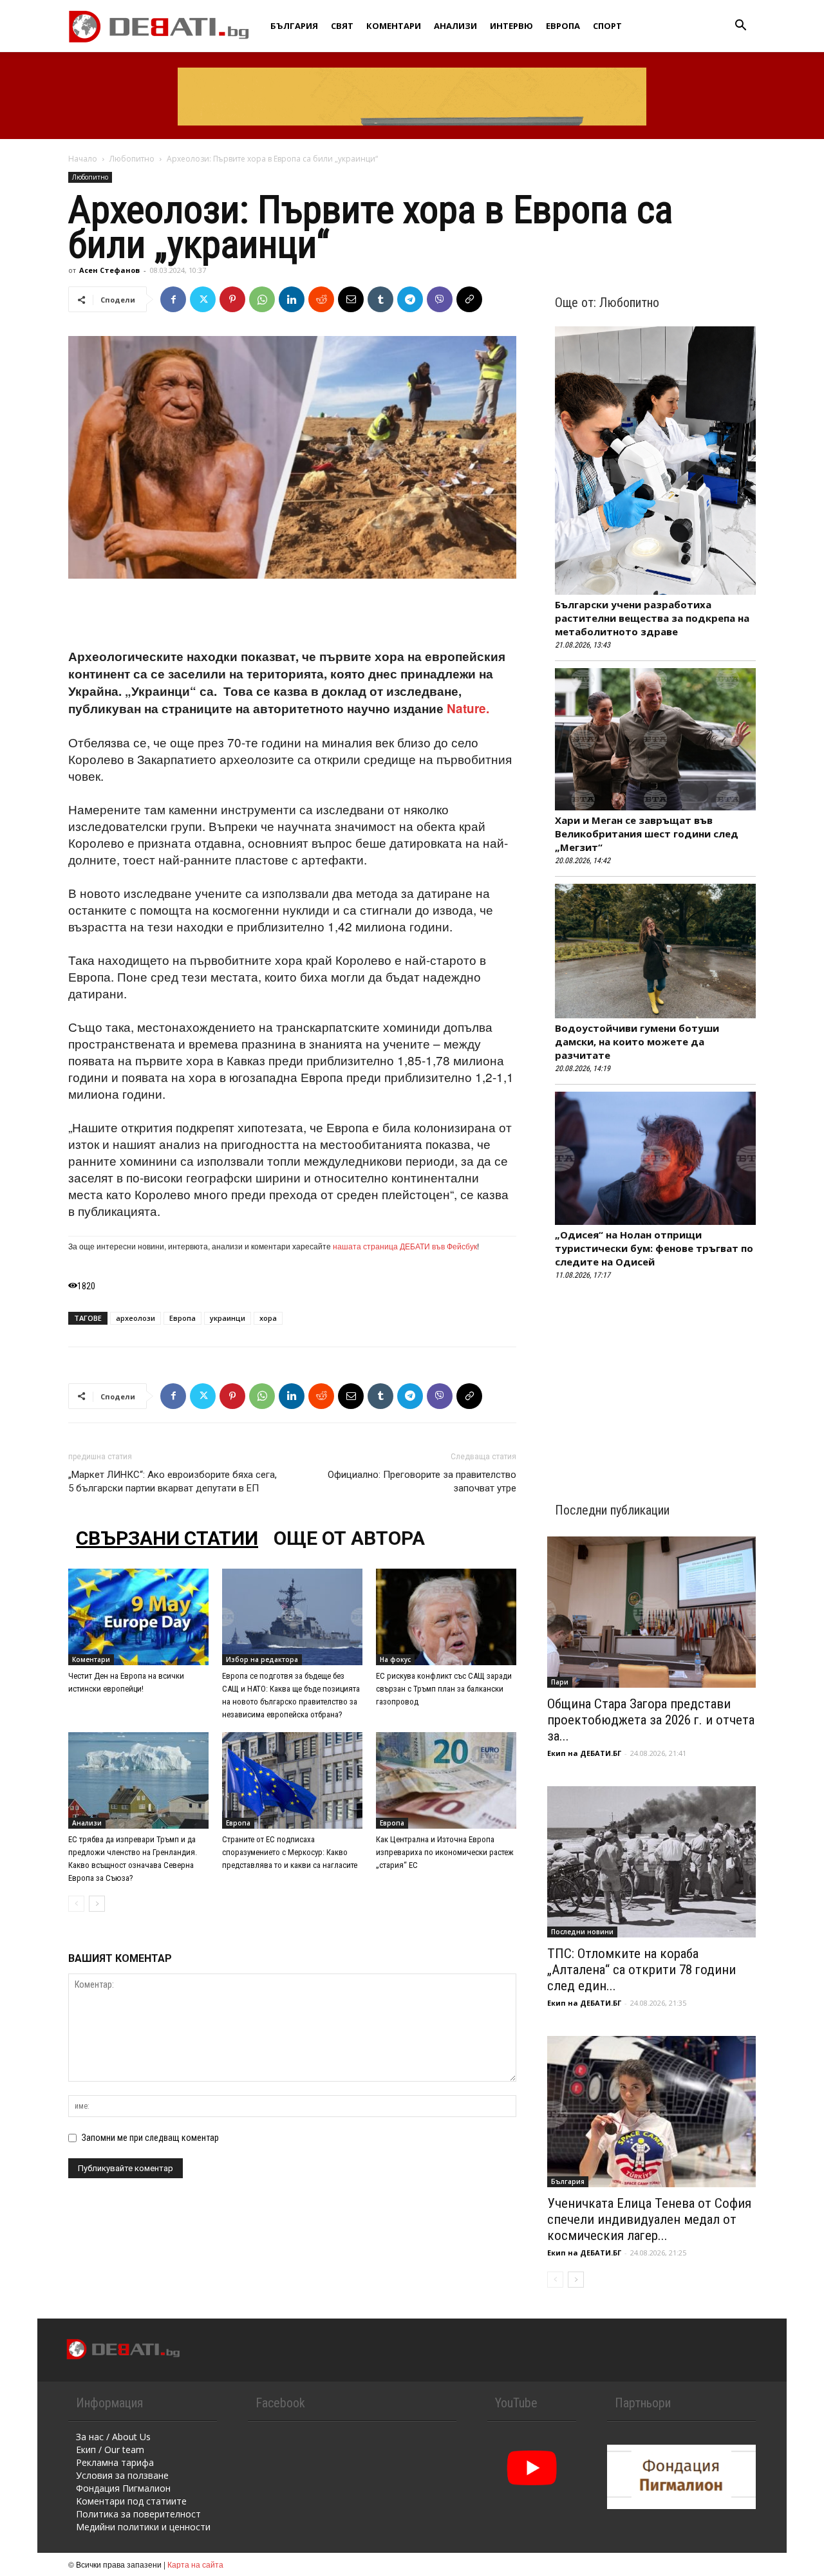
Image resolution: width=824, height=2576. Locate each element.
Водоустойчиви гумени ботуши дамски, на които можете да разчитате (637, 1041)
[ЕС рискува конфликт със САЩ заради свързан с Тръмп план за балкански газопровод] (446, 1617)
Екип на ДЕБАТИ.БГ (584, 1753)
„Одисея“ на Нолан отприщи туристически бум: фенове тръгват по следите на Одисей (654, 1248)
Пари (560, 1682)
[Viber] (440, 299)
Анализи (455, 26)
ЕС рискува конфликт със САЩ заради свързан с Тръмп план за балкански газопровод (444, 1689)
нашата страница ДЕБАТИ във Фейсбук (405, 1246)
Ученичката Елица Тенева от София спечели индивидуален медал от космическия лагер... (649, 2219)
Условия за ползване (122, 2475)
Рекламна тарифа (115, 2462)
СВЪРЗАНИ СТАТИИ (167, 1538)
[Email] (351, 299)
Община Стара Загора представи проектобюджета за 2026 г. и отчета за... (651, 1720)
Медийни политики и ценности (143, 2527)
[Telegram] (410, 299)
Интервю (511, 26)
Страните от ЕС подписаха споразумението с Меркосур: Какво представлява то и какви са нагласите (290, 1852)
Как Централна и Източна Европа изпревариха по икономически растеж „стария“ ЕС (445, 1852)
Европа (563, 26)
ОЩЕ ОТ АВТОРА (349, 1538)
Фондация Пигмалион (123, 2488)
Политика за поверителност (138, 2514)
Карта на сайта (195, 2564)
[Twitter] (203, 299)
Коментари (394, 26)
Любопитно (132, 159)
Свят (342, 26)
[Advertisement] (292, 615)
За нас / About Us (113, 2437)
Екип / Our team (110, 2450)
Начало (83, 159)
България (294, 26)
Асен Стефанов (109, 270)
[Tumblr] (380, 299)
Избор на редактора (262, 1659)
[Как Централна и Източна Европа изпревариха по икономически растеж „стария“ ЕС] (446, 1780)
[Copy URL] (469, 299)
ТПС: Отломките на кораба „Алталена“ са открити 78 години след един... (641, 1970)
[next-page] (97, 1904)
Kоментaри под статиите (131, 2501)
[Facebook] (173, 299)
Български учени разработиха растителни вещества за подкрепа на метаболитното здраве (652, 618)
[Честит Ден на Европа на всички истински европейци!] (138, 1617)
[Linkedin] (292, 299)
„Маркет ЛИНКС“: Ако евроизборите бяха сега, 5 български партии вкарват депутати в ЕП (173, 1481)
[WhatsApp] (262, 299)
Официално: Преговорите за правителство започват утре (422, 1481)
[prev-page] (76, 1904)
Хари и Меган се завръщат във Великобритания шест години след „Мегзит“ (647, 834)
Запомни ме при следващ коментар (150, 2138)
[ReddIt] (321, 299)
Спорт (607, 26)
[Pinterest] (232, 299)
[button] (740, 27)
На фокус (395, 1659)
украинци (228, 1318)
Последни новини (582, 1932)
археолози (136, 1318)
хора (268, 1318)
